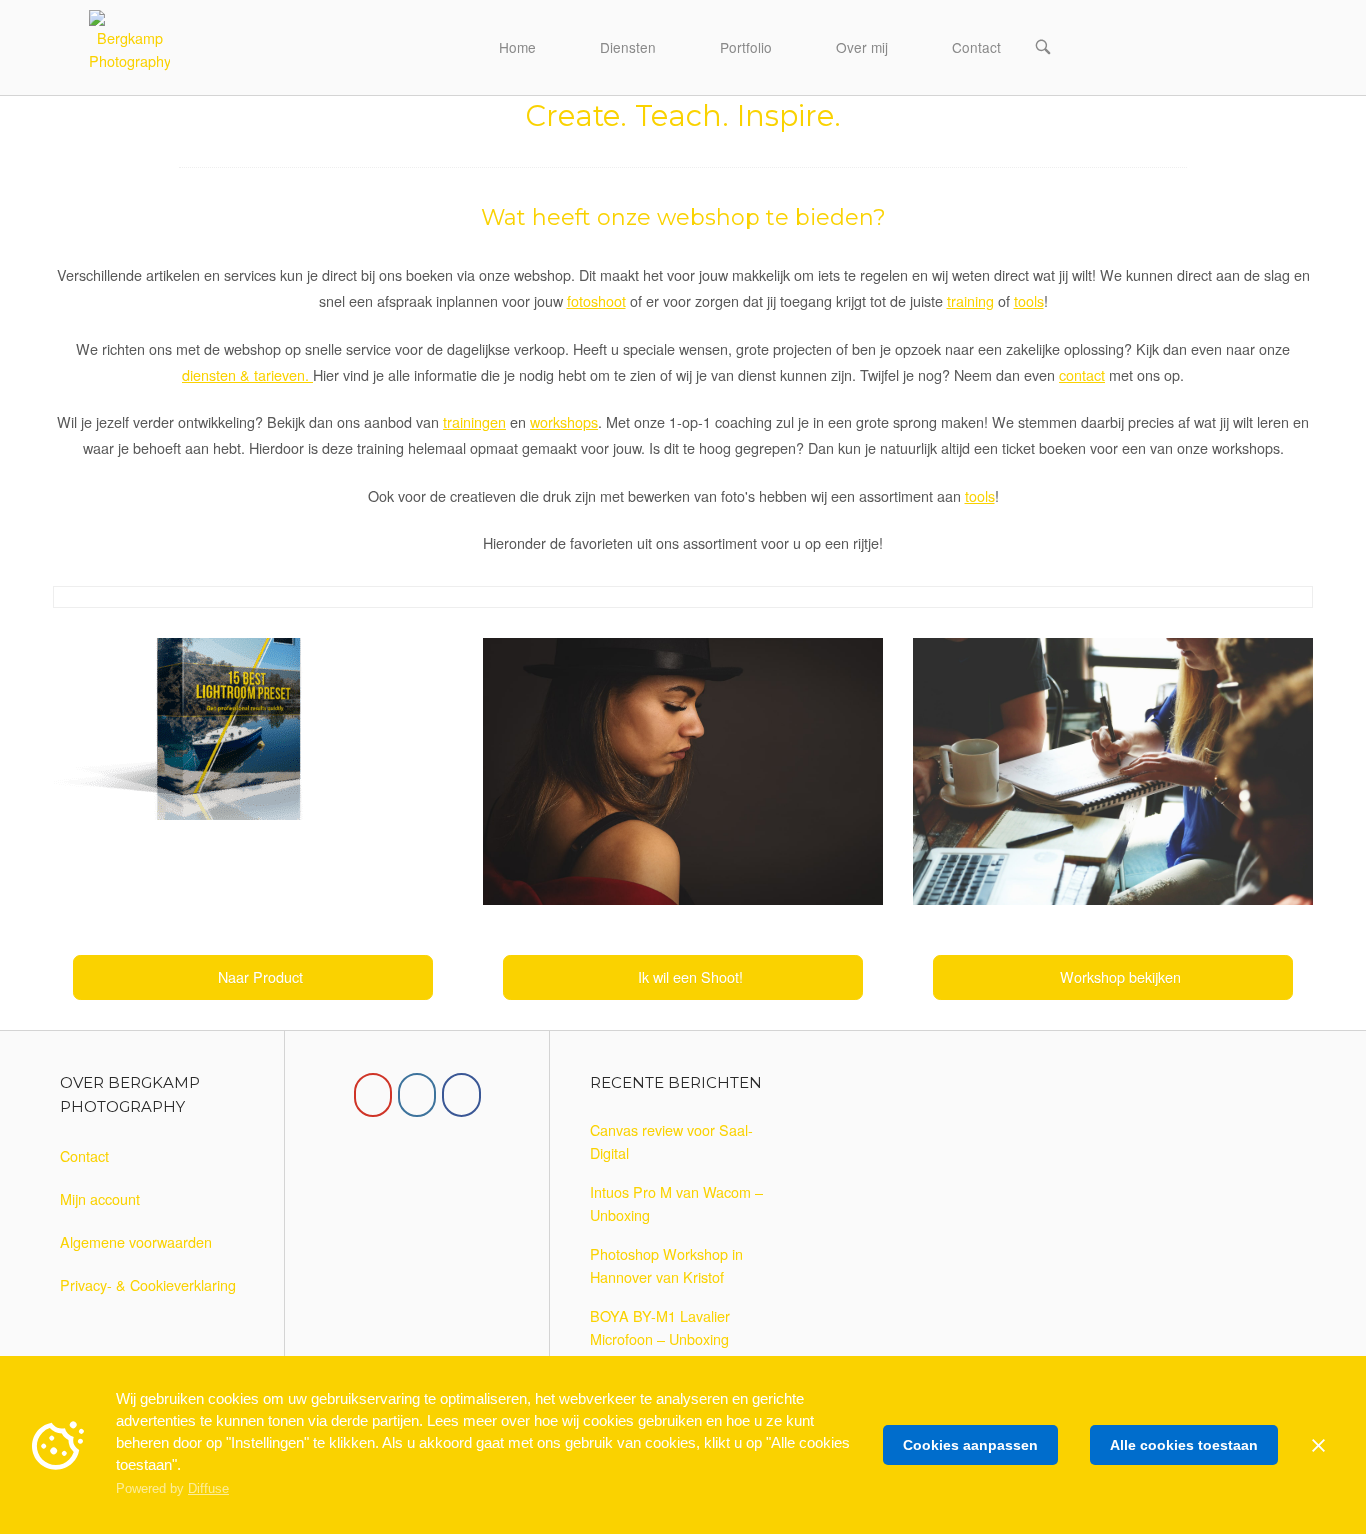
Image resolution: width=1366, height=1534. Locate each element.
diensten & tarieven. (247, 374)
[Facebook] (461, 1095)
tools (1029, 300)
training (970, 300)
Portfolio (746, 47)
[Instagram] (417, 1095)
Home (517, 47)
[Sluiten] (1318, 1445)
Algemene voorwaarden (136, 1241)
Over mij (862, 47)
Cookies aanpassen (970, 1445)
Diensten (628, 47)
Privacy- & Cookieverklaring (148, 1284)
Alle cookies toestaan (1184, 1445)
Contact (976, 47)
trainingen (474, 421)
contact (1082, 374)
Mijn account (100, 1198)
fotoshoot (596, 300)
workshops (564, 421)
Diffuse (208, 1488)
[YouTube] (373, 1095)
